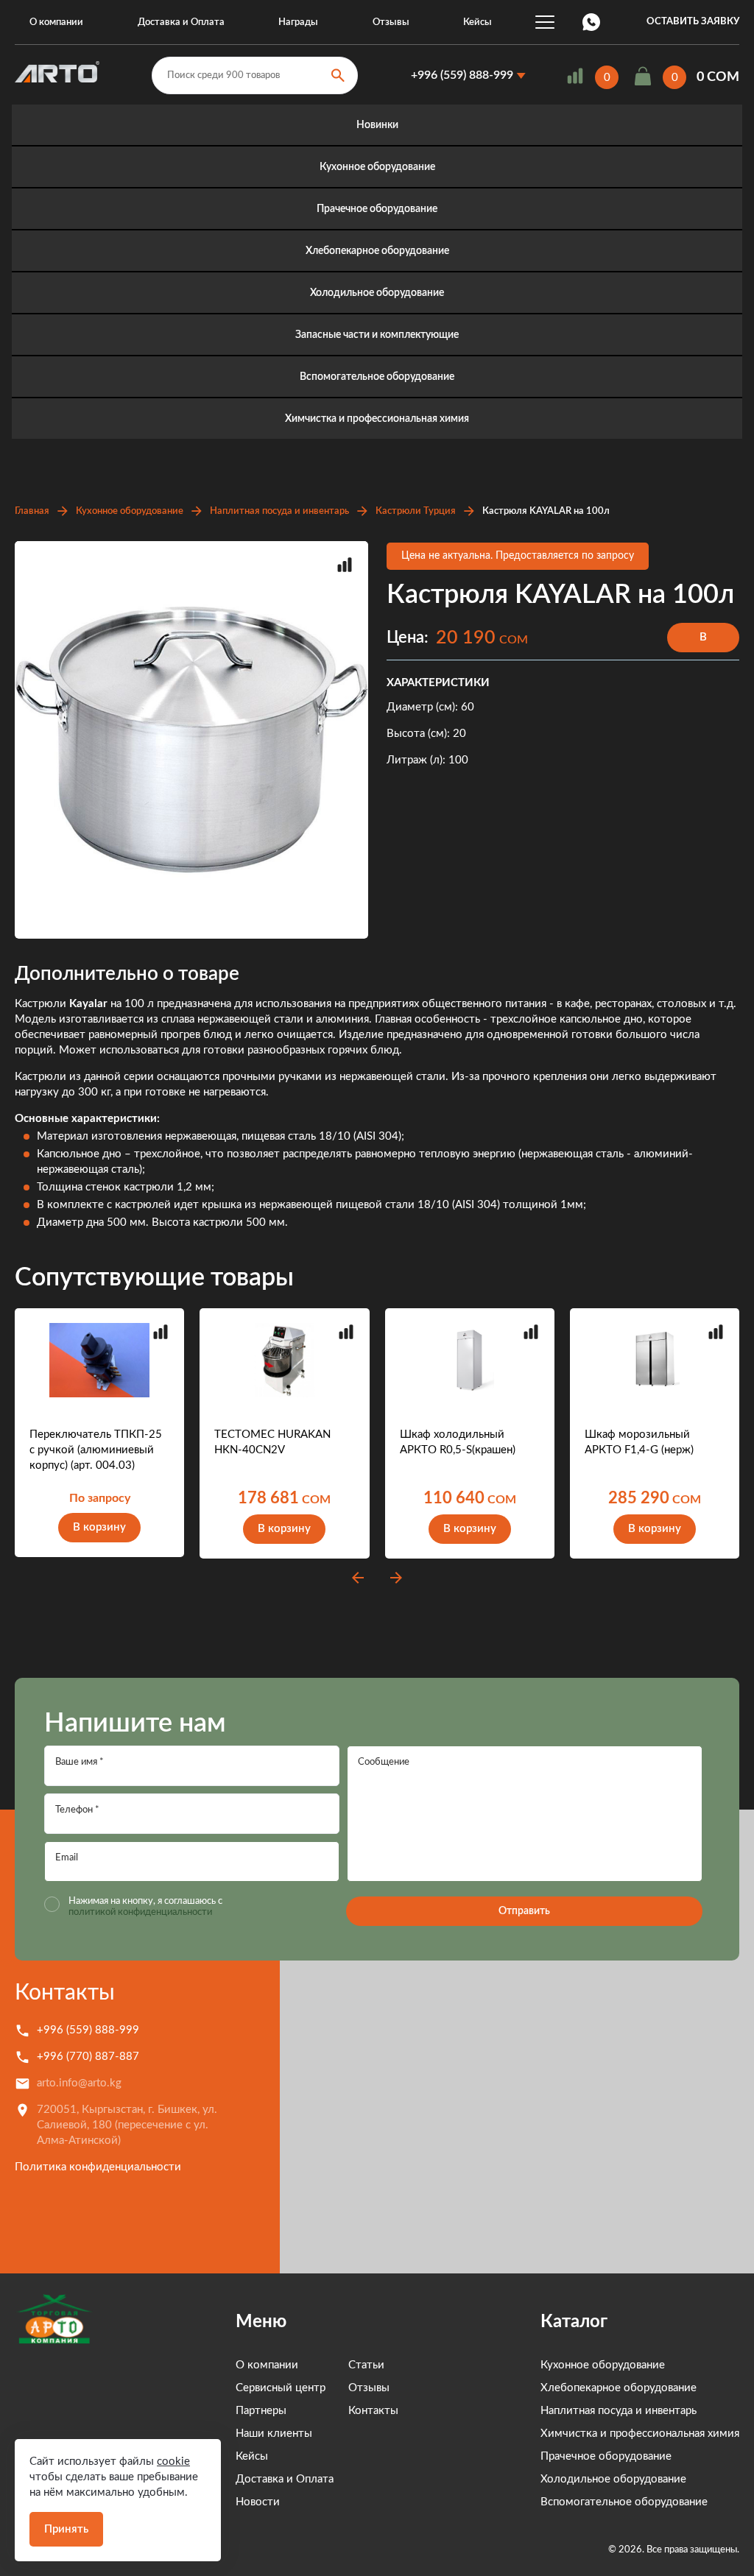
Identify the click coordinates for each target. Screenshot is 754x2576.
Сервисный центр (281, 2388)
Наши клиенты (274, 2434)
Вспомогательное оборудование (377, 377)
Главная (32, 511)
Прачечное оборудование (377, 209)
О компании (56, 22)
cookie (173, 2462)
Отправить (524, 1911)
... (545, 22)
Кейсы (478, 22)
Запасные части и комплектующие (377, 335)
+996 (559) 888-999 (462, 75)
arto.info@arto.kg (79, 2083)
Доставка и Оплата (181, 22)
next (396, 1578)
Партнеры (261, 2411)
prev (358, 1578)
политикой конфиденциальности (140, 1912)
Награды (298, 22)
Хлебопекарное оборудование (377, 251)
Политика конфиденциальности (98, 2167)
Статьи (366, 2365)
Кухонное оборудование (377, 167)
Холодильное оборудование (377, 293)
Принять (66, 2529)
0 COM (718, 77)
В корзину (703, 642)
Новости (258, 2502)
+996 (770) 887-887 (88, 2057)
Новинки (377, 125)
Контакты (65, 1993)
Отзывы (391, 22)
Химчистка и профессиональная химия (377, 419)
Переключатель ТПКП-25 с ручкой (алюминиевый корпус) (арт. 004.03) (96, 1450)
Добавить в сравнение (345, 565)
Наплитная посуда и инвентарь (279, 511)
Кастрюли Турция (416, 511)
